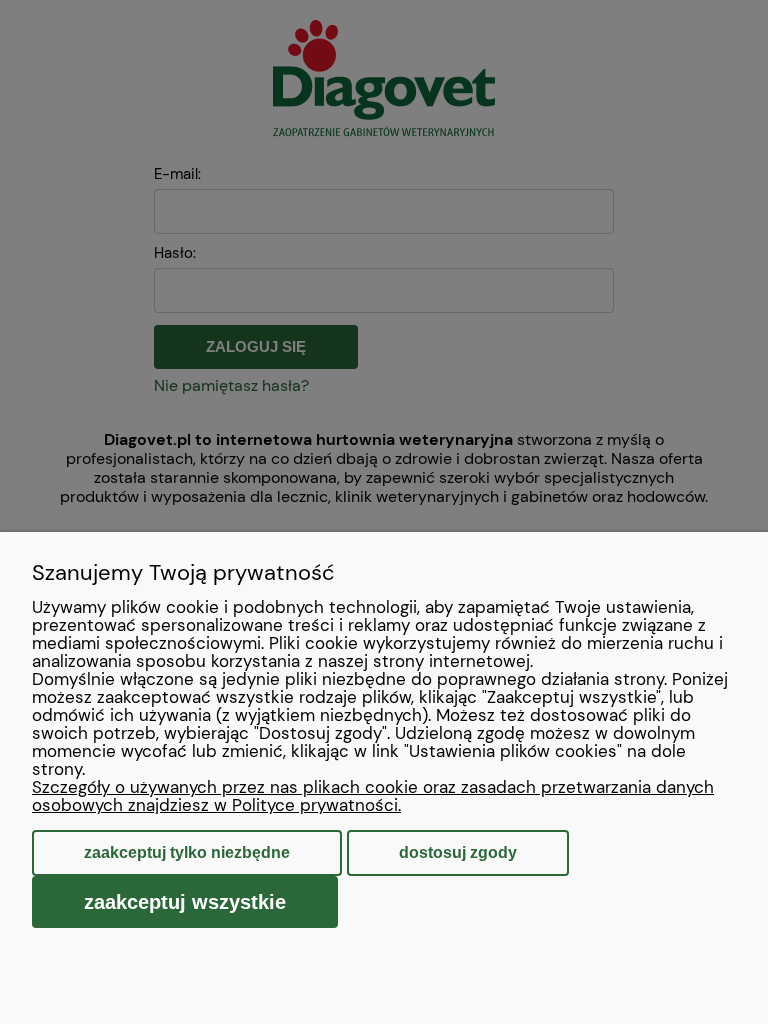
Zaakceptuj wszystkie (185, 902)
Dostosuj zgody (458, 852)
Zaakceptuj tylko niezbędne (187, 852)
